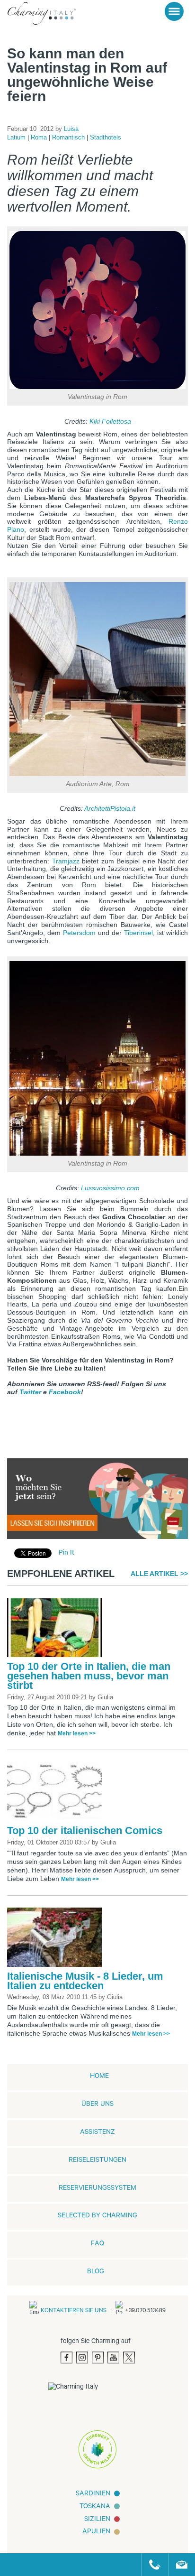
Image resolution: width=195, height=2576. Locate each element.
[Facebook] (66, 2358)
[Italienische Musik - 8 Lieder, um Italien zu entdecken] (57, 1940)
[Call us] (151, 2565)
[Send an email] (178, 2565)
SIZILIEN (97, 2520)
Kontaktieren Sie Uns (74, 2311)
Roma (40, 137)
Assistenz (97, 2133)
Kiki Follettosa (110, 421)
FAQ (97, 2244)
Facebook (65, 1392)
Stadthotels (106, 137)
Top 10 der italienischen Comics (85, 1830)
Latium (17, 137)
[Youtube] (113, 2358)
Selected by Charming (97, 2216)
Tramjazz (66, 861)
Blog (96, 2272)
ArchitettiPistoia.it (110, 808)
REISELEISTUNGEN (97, 2161)
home (99, 2077)
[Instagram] (82, 2358)
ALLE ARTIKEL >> (159, 1574)
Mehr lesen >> (77, 1733)
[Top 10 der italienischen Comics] (57, 1795)
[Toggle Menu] (174, 11)
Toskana (95, 2507)
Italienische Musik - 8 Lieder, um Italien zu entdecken (85, 1981)
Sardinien (93, 2494)
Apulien (96, 2532)
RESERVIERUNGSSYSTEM (97, 2189)
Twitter (30, 1392)
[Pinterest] (98, 2358)
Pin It (66, 1553)
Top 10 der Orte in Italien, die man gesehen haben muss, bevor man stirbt (89, 1676)
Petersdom (79, 933)
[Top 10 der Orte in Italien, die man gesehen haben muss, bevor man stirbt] (57, 1631)
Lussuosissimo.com (110, 1188)
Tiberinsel (138, 933)
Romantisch (69, 137)
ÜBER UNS (97, 2105)
